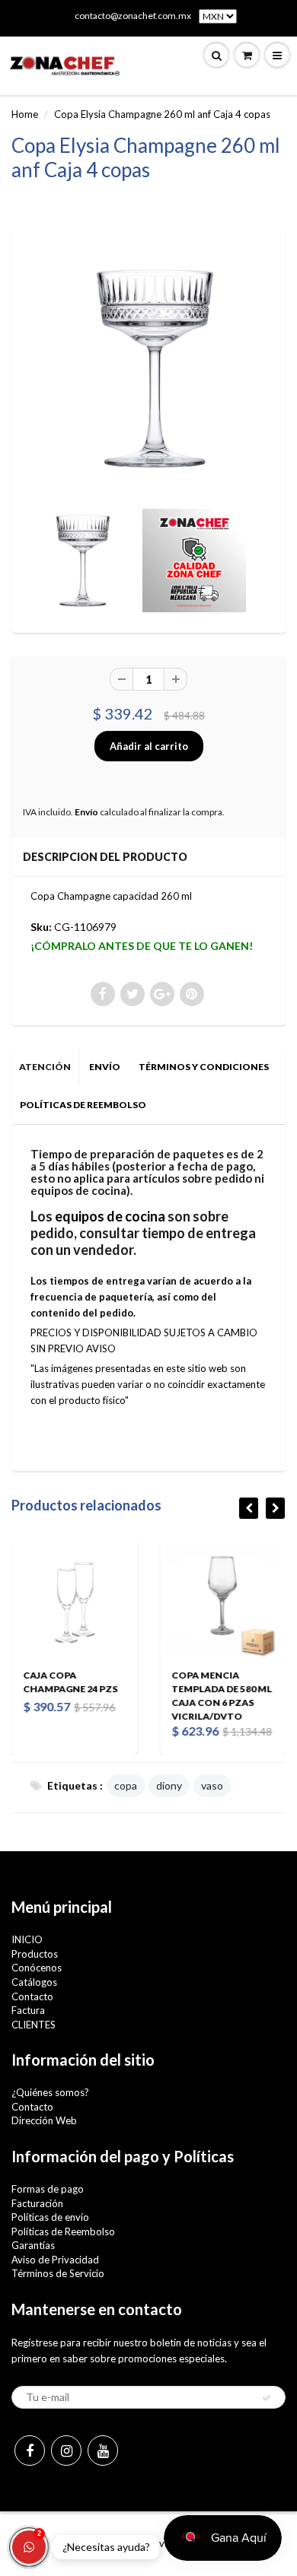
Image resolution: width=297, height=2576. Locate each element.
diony (169, 1785)
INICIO (27, 1939)
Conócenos (37, 1968)
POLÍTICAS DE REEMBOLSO (83, 1105)
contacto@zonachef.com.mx (133, 16)
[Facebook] (30, 2451)
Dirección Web (44, 2120)
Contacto (32, 1996)
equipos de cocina (110, 1216)
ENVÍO (105, 1067)
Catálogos (34, 1982)
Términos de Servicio (58, 2273)
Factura (28, 2010)
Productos (35, 1954)
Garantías (33, 2245)
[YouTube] (103, 2451)
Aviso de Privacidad (55, 2260)
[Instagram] (66, 2451)
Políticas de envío (50, 2217)
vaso (212, 1785)
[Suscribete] (267, 2398)
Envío (86, 812)
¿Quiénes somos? (50, 2092)
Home (25, 114)
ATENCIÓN (45, 1067)
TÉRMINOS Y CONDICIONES (204, 1067)
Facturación (37, 2203)
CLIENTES (34, 2025)
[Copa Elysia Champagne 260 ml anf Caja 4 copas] (148, 368)
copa (126, 1785)
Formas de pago (48, 2189)
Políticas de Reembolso (63, 2231)
